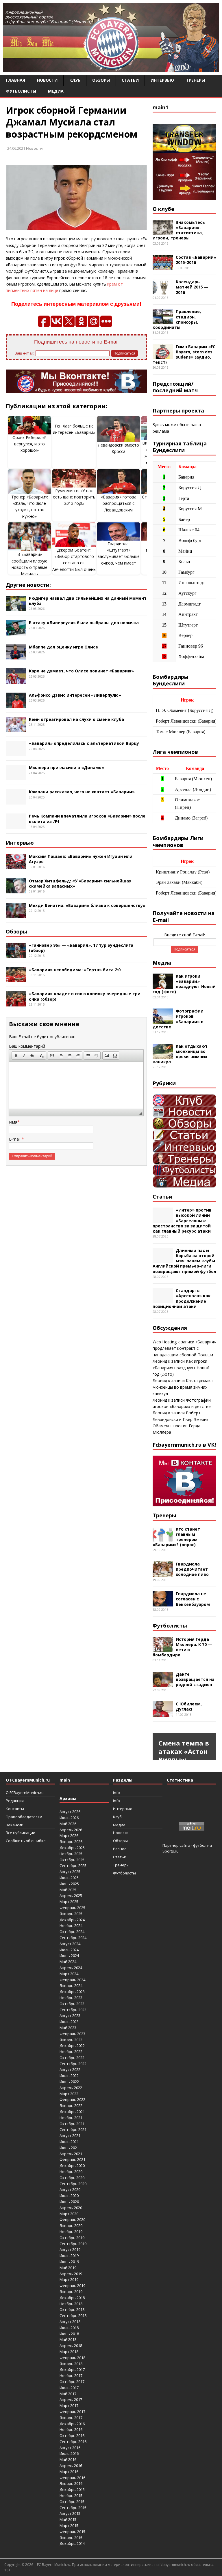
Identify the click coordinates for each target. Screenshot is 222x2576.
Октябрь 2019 (72, 2238)
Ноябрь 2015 (71, 2496)
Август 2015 (70, 2513)
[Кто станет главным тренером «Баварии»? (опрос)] (163, 1538)
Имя (13, 1122)
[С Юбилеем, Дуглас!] (163, 1713)
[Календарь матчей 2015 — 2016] (163, 291)
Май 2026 (68, 1824)
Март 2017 (69, 2406)
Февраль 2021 (72, 2159)
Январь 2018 (71, 2364)
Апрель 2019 (71, 2274)
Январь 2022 (71, 2106)
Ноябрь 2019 (71, 2232)
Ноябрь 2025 (71, 1854)
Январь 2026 (71, 1842)
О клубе (163, 209)
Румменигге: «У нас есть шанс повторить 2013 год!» (74, 497)
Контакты (15, 1809)
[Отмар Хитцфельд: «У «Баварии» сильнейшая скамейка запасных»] (16, 890)
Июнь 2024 (69, 1956)
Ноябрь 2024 (71, 1926)
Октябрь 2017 (72, 2382)
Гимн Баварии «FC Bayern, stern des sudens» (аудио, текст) (184, 355)
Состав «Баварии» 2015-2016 (196, 260)
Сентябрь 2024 (73, 1938)
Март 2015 (69, 2526)
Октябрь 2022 (72, 2058)
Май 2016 (68, 2459)
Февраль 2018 (72, 2358)
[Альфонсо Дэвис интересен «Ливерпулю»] (16, 704)
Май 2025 (68, 1890)
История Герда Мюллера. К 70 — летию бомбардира (182, 1647)
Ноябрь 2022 (71, 2052)
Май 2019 (68, 2268)
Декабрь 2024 (72, 1920)
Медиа (56, 91)
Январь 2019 (71, 2292)
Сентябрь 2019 (73, 2244)
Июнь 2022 (69, 2082)
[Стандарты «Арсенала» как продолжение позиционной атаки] (163, 1300)
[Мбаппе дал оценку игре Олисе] (16, 656)
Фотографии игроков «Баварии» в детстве (178, 1019)
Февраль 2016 (72, 2478)
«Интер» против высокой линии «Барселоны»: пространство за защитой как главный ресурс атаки (182, 1220)
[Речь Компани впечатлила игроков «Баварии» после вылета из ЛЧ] (16, 825)
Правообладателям (24, 1817)
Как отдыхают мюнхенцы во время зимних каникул (180, 1054)
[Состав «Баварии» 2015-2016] (163, 267)
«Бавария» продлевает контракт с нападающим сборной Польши (184, 1348)
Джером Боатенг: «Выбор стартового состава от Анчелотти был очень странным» (74, 563)
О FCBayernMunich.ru (25, 1793)
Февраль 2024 (72, 1980)
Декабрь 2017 (72, 2369)
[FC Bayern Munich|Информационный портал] (111, 68)
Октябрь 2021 (72, 2124)
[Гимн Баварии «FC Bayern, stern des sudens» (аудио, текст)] (163, 356)
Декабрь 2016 (72, 2424)
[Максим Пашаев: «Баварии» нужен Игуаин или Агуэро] (16, 866)
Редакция (15, 1801)
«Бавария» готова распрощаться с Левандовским (119, 503)
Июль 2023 (69, 2022)
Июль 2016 (69, 2453)
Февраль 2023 (72, 2034)
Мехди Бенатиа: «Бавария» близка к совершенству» (87, 905)
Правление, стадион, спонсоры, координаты (177, 319)
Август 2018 (70, 2322)
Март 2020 (69, 2214)
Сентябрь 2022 (73, 2064)
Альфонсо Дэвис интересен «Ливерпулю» (75, 695)
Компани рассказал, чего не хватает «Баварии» (82, 792)
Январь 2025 (71, 1914)
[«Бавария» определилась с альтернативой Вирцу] (16, 753)
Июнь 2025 (69, 1884)
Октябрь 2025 (72, 1860)
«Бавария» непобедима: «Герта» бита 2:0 (75, 970)
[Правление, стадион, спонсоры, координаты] (163, 321)
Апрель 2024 (71, 1968)
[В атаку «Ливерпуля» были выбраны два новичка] (16, 632)
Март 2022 (69, 2094)
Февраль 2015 (72, 2532)
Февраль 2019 (72, 2286)
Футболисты (21, 91)
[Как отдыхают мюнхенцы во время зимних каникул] (163, 1055)
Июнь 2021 (69, 2148)
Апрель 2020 (71, 2208)
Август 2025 (70, 1872)
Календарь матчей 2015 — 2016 (192, 287)
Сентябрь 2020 (73, 2184)
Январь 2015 (71, 2538)
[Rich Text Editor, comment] (76, 1085)
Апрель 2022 (71, 2088)
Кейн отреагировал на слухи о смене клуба (76, 719)
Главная (15, 80)
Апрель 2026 (71, 1830)
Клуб (75, 80)
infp (116, 1801)
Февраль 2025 (72, 1908)
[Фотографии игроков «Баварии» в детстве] (163, 1020)
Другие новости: (28, 585)
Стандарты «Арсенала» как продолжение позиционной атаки (182, 1298)
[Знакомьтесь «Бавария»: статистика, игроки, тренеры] (163, 231)
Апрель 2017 (71, 2399)
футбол (200, 1845)
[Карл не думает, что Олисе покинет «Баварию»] (16, 680)
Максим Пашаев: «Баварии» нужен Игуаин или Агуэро (81, 859)
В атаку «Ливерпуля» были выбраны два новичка (84, 623)
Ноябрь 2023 (71, 1998)
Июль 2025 (69, 1878)
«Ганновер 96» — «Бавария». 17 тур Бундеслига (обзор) (81, 948)
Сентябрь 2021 (73, 2129)
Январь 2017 (71, 2418)
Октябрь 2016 (72, 2436)
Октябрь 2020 (72, 2178)
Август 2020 (70, 2189)
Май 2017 (68, 2394)
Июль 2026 (69, 1818)
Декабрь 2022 (72, 2046)
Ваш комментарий (27, 1046)
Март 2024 (69, 1974)
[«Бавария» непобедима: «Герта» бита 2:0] (16, 979)
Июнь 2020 (69, 2202)
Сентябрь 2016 (73, 2442)
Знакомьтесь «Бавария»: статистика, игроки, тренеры (179, 230)
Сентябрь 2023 (73, 2010)
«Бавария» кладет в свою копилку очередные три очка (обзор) (85, 996)
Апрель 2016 (71, 2466)
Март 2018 (69, 2352)
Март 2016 (69, 2472)
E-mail (15, 1139)
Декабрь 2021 (72, 2112)
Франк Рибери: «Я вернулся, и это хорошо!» (29, 444)
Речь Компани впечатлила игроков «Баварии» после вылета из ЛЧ (87, 819)
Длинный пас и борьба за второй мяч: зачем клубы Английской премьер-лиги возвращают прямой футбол (184, 1261)
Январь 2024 (71, 1986)
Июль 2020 (69, 2196)
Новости (47, 80)
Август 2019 (70, 2249)
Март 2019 (69, 2279)
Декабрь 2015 (72, 2489)
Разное (120, 1849)
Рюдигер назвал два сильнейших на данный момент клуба (88, 601)
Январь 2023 (71, 2040)
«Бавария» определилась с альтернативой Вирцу (84, 743)
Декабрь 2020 (72, 2166)
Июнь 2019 (69, 2262)
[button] (16, 1055)
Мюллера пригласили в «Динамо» (66, 767)
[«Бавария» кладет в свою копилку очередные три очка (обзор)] (16, 1003)
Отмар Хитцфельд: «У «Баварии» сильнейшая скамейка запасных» (80, 883)
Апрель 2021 (71, 2154)
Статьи (130, 80)
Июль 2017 (69, 2388)
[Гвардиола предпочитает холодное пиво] (163, 1573)
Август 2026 (70, 1812)
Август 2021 (70, 2136)
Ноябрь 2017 (71, 2376)
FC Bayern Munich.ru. (54, 2565)
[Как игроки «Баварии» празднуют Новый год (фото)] (163, 985)
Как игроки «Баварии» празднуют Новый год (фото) (184, 984)
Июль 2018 (69, 2328)
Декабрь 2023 (72, 1992)
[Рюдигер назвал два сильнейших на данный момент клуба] (16, 607)
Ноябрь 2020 (71, 2172)
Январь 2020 (71, 2226)
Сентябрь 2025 (73, 1866)
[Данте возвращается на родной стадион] (163, 1683)
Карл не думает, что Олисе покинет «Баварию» (81, 671)
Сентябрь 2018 (73, 2316)
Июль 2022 (69, 2076)
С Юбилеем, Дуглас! (189, 1706)
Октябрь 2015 (72, 2502)
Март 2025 (69, 1902)
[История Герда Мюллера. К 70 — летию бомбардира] (163, 1648)
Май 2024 (68, 1962)
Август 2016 (70, 2448)
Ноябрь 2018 (71, 2304)
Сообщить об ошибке (26, 1841)
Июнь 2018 (69, 2334)
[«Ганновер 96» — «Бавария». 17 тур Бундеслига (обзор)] (16, 954)
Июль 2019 (69, 2256)
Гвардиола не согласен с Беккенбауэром (193, 1599)
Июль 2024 (69, 1950)
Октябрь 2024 (72, 1932)
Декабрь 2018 (72, 2298)
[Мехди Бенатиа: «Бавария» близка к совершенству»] (16, 915)
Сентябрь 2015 (73, 2508)
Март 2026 (69, 1836)
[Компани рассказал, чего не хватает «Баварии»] (16, 801)
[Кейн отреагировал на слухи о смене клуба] (16, 729)
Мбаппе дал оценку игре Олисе (63, 647)
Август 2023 (70, 2016)
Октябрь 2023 (72, 2004)
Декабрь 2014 (72, 2543)
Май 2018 (68, 2339)
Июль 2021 (69, 2142)
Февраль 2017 (72, 2412)
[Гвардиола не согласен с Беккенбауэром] (163, 1603)
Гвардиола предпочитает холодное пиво (192, 1569)
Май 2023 (68, 2028)
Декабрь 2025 (72, 1848)
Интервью (162, 80)
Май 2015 (68, 2519)
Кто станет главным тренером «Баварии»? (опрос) (176, 1537)
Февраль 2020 (72, 2219)
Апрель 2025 (71, 1896)
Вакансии (15, 1825)
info (116, 1793)
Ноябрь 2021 (71, 2118)
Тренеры (195, 80)
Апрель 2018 (71, 2346)
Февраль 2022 (72, 2099)
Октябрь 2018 (72, 2309)
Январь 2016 (71, 2483)
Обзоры (101, 80)
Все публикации (21, 1833)
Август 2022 (70, 2069)
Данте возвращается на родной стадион (195, 1679)
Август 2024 (70, 1944)
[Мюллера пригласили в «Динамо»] (16, 777)
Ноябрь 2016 (71, 2429)
